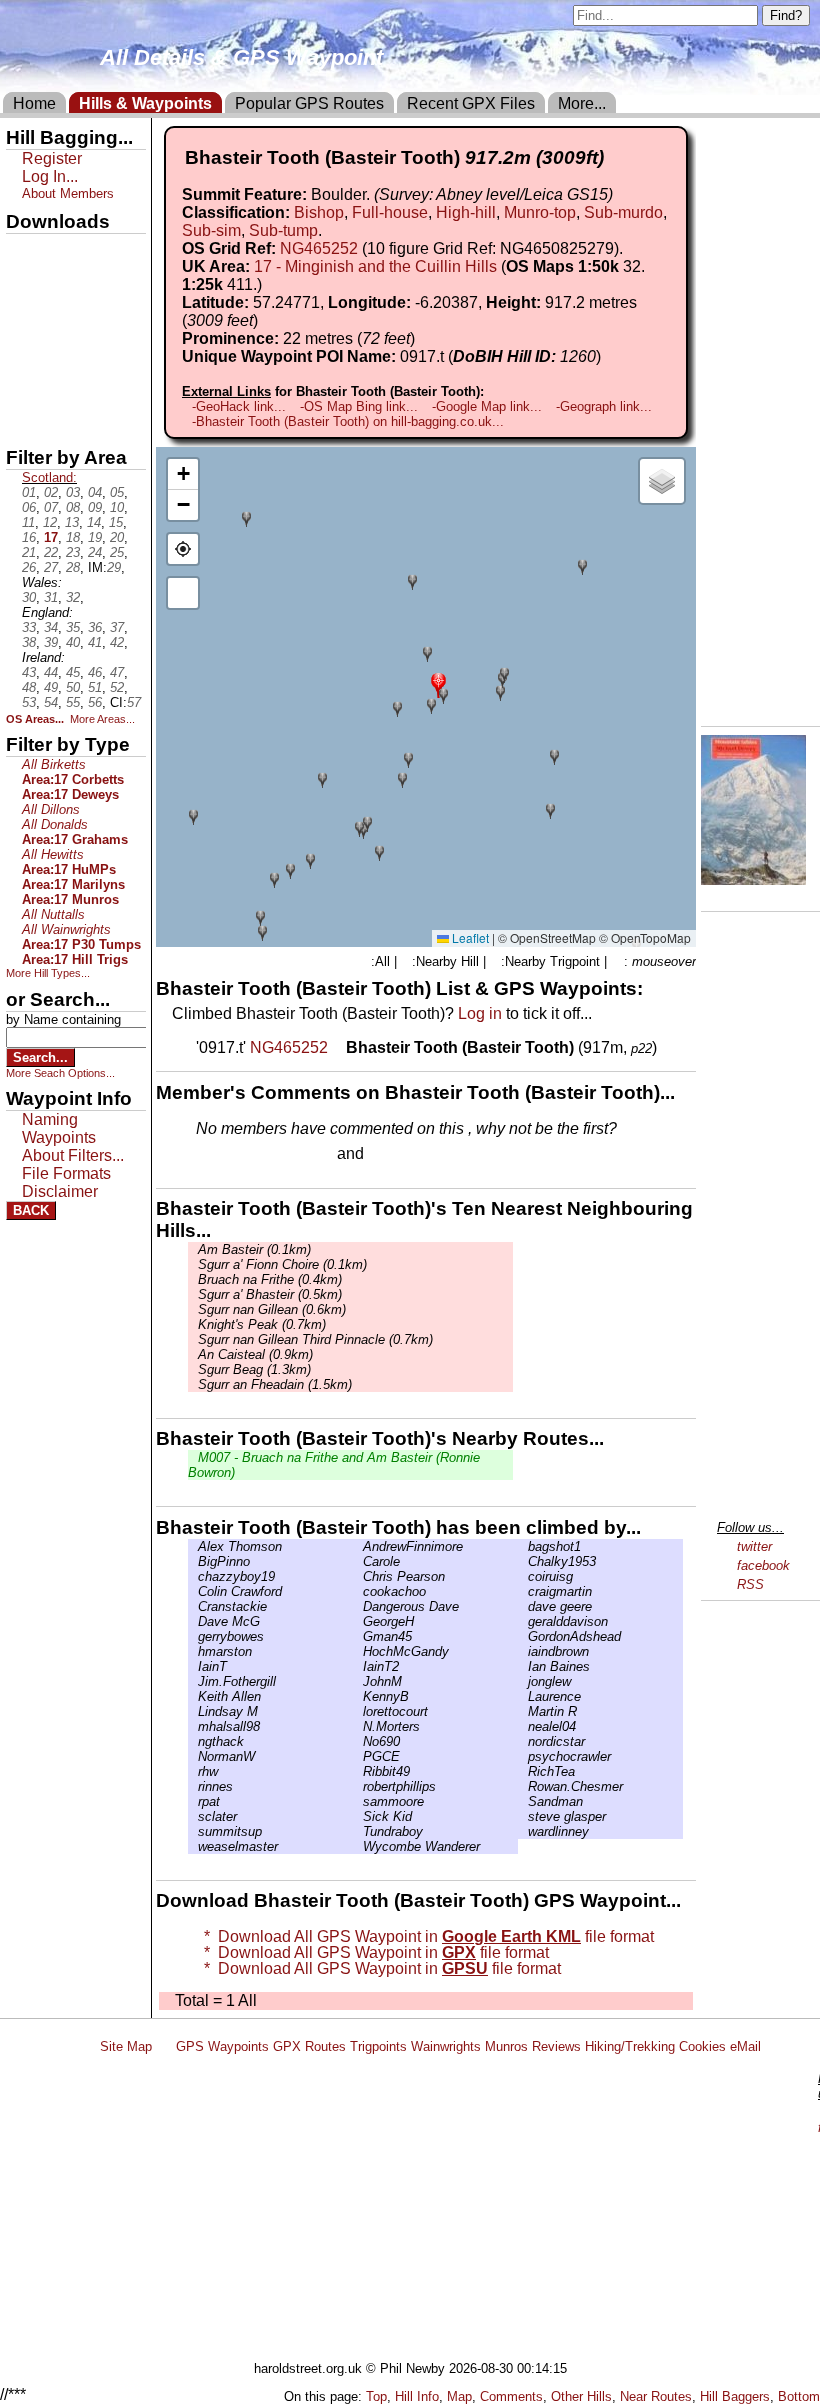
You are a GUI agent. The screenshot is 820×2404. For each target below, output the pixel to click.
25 (117, 552)
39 (51, 642)
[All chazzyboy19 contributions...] (193, 1576)
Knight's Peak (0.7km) (262, 1324)
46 (95, 672)
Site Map (126, 2046)
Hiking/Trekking (630, 2046)
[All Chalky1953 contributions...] (523, 1561)
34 (51, 627)
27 (51, 567)
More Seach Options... (60, 1073)
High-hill (466, 212)
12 (50, 522)
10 (117, 507)
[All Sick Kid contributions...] (358, 1816)
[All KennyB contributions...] (358, 1696)
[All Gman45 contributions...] (358, 1636)
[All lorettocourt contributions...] (358, 1711)
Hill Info (417, 2396)
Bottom (799, 2396)
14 (94, 522)
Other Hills (581, 2396)
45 (73, 672)
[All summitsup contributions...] (193, 1831)
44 (51, 672)
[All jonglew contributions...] (523, 1681)
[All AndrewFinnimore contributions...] (358, 1546)
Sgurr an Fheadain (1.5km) (275, 1384)
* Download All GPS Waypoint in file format (425, 1936)
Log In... (409, 1155)
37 (117, 627)
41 (95, 642)
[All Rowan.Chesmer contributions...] (523, 1786)
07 (51, 507)
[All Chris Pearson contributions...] (358, 1576)
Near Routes (656, 2396)
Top (376, 2396)
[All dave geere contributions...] (523, 1606)
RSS (750, 1584)
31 (51, 597)
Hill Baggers (735, 2396)
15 (116, 522)
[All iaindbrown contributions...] (523, 1651)
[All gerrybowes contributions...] (193, 1636)
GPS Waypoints (222, 2046)
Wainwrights (446, 2046)
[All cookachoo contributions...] (358, 1591)
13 (72, 522)
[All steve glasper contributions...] (523, 1816)
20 (117, 537)
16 (29, 537)
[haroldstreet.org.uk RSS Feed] (164, 2046)
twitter (754, 1546)
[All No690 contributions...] (358, 1741)
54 (51, 702)
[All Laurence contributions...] (523, 1696)
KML (23, 353)
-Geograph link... (604, 406)
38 (29, 642)
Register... (245, 1155)
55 (73, 702)
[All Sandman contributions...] (523, 1801)
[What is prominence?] (424, 338)
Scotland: (49, 477)
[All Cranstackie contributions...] (193, 1606)
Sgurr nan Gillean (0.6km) (272, 1309)
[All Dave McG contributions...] (193, 1621)
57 (134, 702)
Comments (511, 2396)
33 (29, 627)
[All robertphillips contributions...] (358, 1786)
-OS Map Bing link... (359, 406)
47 (117, 672)
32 (73, 597)
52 (117, 687)
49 (51, 687)
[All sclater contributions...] (193, 1816)
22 (51, 552)
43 (29, 672)
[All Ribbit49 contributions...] (358, 1771)
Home (34, 103)
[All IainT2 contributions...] (358, 1666)
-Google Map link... (487, 406)
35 (73, 627)
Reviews (556, 2046)
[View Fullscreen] (183, 593)
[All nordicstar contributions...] (523, 1741)
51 (95, 687)
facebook (763, 1565)
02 (51, 492)
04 (95, 492)
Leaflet (469, 937)
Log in (480, 1013)
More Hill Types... (48, 973)
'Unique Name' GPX (70, 284)
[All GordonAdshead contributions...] (523, 1636)
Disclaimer (60, 1191)
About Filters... (73, 1155)
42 (117, 642)
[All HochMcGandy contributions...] (358, 1651)
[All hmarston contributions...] (193, 1651)
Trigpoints (378, 2046)
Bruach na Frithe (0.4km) (270, 1279)
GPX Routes (309, 2046)
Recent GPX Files (471, 103)
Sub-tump (283, 230)
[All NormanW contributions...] (193, 1756)
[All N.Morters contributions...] (358, 1726)
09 (95, 507)
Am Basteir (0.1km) (254, 1249)
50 (73, 687)
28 (73, 567)
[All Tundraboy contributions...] (358, 1831)
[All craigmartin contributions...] (523, 1591)
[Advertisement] (454, 2211)
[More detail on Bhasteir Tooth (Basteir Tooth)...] (339, 1047)
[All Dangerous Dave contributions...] (358, 1606)
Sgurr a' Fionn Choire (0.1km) (282, 1264)
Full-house (390, 212)
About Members (68, 193)
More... (582, 103)
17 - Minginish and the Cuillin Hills (375, 266)
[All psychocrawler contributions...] (523, 1756)
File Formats (66, 1173)
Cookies (702, 2046)
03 (73, 492)
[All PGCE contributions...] (358, 1756)
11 (28, 522)
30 (29, 597)
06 (29, 507)
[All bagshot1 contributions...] (523, 1546)
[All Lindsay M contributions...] (193, 1711)
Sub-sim (211, 230)
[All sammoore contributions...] (358, 1801)
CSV (23, 421)
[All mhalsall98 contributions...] (193, 1726)
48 (29, 687)
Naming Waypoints (59, 1128)
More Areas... (102, 719)
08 (73, 507)
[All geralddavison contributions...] (523, 1621)
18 (73, 537)
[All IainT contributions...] (193, 1666)
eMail (745, 2046)
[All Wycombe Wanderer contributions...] (358, 1846)
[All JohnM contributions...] (358, 1681)
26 (29, 567)
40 (73, 642)
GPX (23, 251)
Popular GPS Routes (309, 103)
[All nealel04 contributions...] (523, 1726)
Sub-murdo (623, 212)
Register (52, 158)
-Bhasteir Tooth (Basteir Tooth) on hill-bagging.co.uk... (348, 421)
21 (29, 552)
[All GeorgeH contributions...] (358, 1621)
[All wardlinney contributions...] (523, 1831)
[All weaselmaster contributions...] (193, 1846)
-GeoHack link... (239, 406)
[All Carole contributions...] (358, 1561)
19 (95, 537)
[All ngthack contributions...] (193, 1741)
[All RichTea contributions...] (523, 1771)
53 (29, 702)
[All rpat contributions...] (193, 1801)
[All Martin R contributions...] (523, 1711)
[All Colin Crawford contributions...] (193, 1591)
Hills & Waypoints (145, 103)
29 (114, 567)
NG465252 (319, 248)
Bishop (319, 212)
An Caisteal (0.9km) (255, 1354)
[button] (438, 683)
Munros (506, 2046)
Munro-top (540, 212)
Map (459, 2396)
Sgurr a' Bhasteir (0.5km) (270, 1294)
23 (73, 552)
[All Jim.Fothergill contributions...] (193, 1681)
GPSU (27, 319)
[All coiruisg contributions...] (523, 1576)
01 (29, 492)
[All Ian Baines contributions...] (523, 1666)
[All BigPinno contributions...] (193, 1561)
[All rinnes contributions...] (193, 1786)
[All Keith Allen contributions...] (193, 1696)
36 (95, 627)
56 (95, 702)
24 (95, 552)
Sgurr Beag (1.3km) (254, 1369)
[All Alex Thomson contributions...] (193, 1546)
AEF (23, 387)
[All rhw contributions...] (193, 1771)
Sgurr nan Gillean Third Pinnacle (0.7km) (315, 1339)
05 (117, 492)
